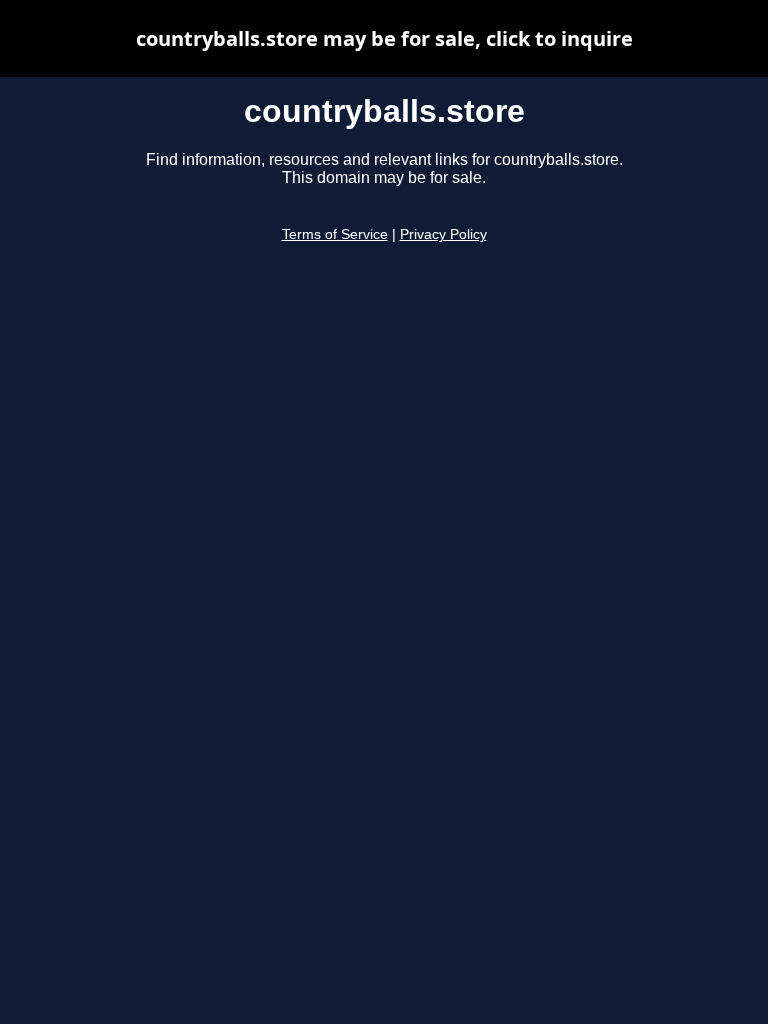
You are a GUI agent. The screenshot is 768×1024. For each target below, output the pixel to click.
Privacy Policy (443, 234)
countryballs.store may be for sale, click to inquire (384, 38)
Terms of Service (335, 234)
